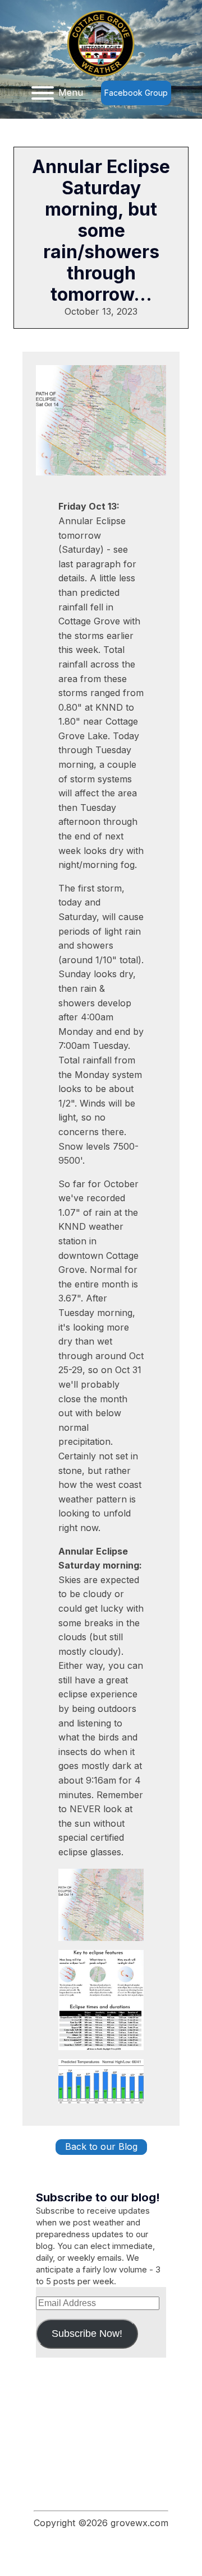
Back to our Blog (101, 2146)
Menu (71, 92)
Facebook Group (136, 93)
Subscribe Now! (87, 2334)
